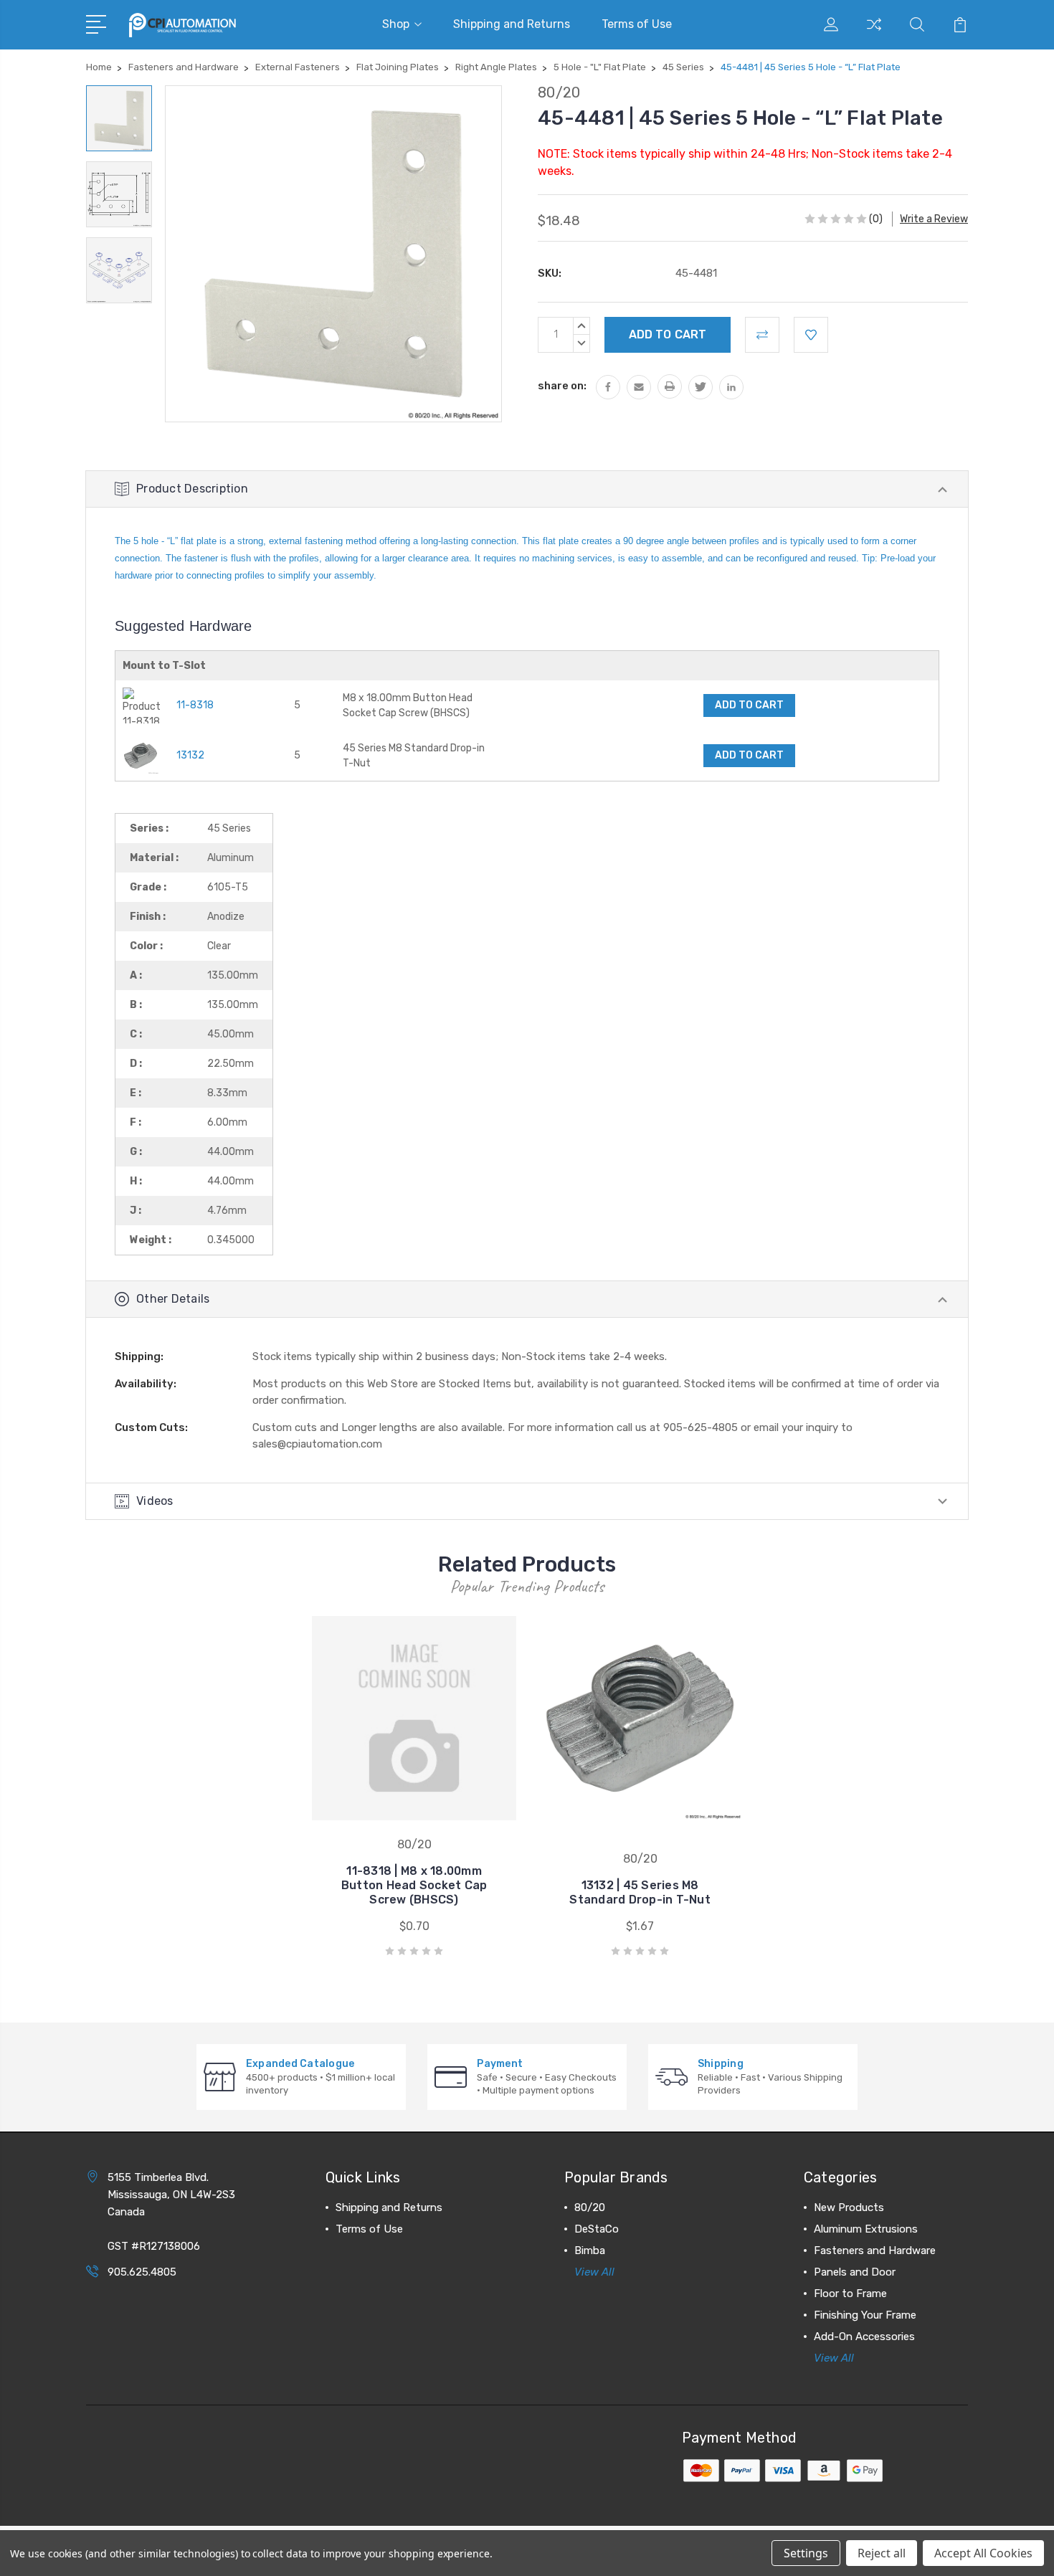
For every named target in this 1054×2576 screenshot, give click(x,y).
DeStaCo (597, 2229)
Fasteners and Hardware (875, 2251)
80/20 (590, 2207)
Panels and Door (855, 2272)
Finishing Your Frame (865, 2315)
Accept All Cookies (983, 2553)
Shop (396, 24)
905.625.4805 (142, 2272)
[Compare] (874, 33)
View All (594, 2272)
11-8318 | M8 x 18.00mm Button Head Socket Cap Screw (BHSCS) (414, 1885)
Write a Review (934, 219)
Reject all (882, 2553)
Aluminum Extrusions (866, 2229)
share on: (562, 386)
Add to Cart (749, 705)
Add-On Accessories (864, 2337)
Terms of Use (637, 24)
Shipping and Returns (512, 24)
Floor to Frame (850, 2294)
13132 (190, 755)
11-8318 (195, 705)
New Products (849, 2207)
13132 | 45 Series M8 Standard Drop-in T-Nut (640, 1892)
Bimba (590, 2251)
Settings (806, 2553)
